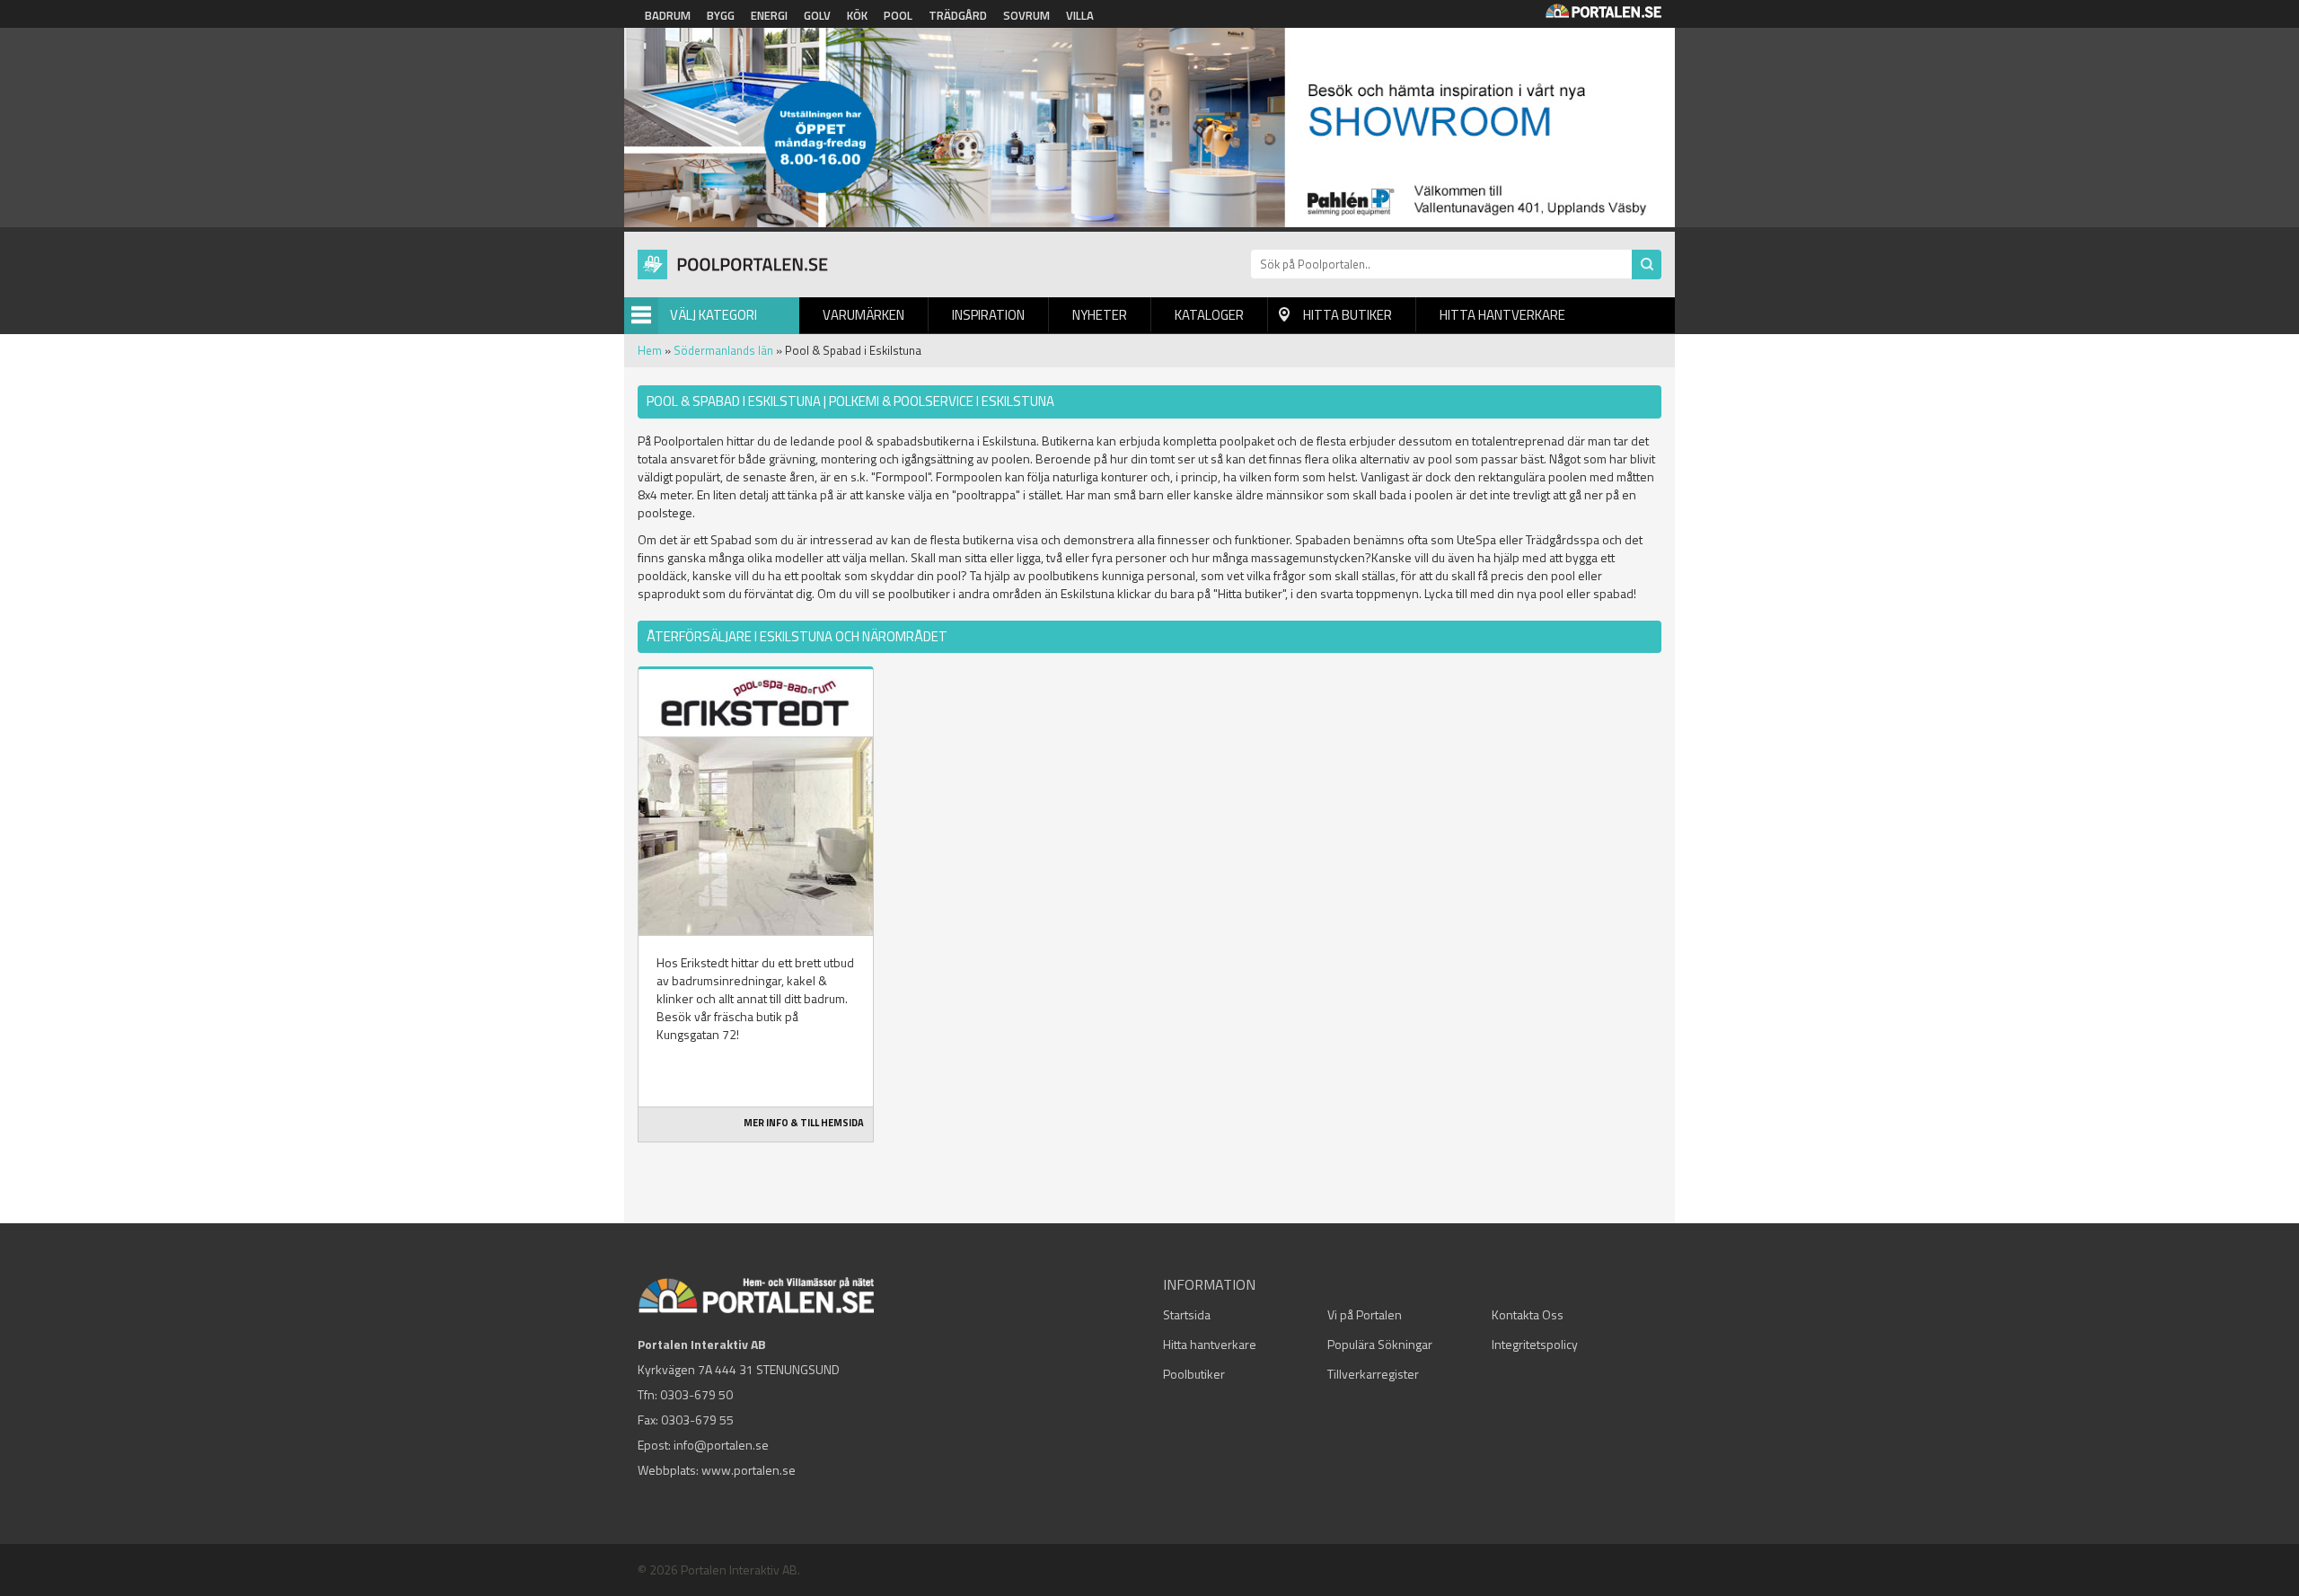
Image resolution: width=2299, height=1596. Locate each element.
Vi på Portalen (1365, 1314)
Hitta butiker (1348, 315)
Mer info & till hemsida (804, 1123)
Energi (769, 15)
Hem (650, 350)
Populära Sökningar (1380, 1344)
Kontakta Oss (1528, 1314)
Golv (817, 15)
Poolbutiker (1194, 1374)
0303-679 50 (696, 1394)
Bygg (721, 15)
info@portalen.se (721, 1445)
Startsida (1187, 1314)
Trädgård (958, 15)
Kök (857, 15)
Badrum (668, 15)
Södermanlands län (723, 350)
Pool (898, 15)
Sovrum (1026, 15)
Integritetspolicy (1535, 1344)
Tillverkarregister (1373, 1374)
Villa (1080, 15)
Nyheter (1100, 315)
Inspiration (988, 315)
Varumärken (863, 315)
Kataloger (1209, 315)
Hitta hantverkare (1502, 315)
